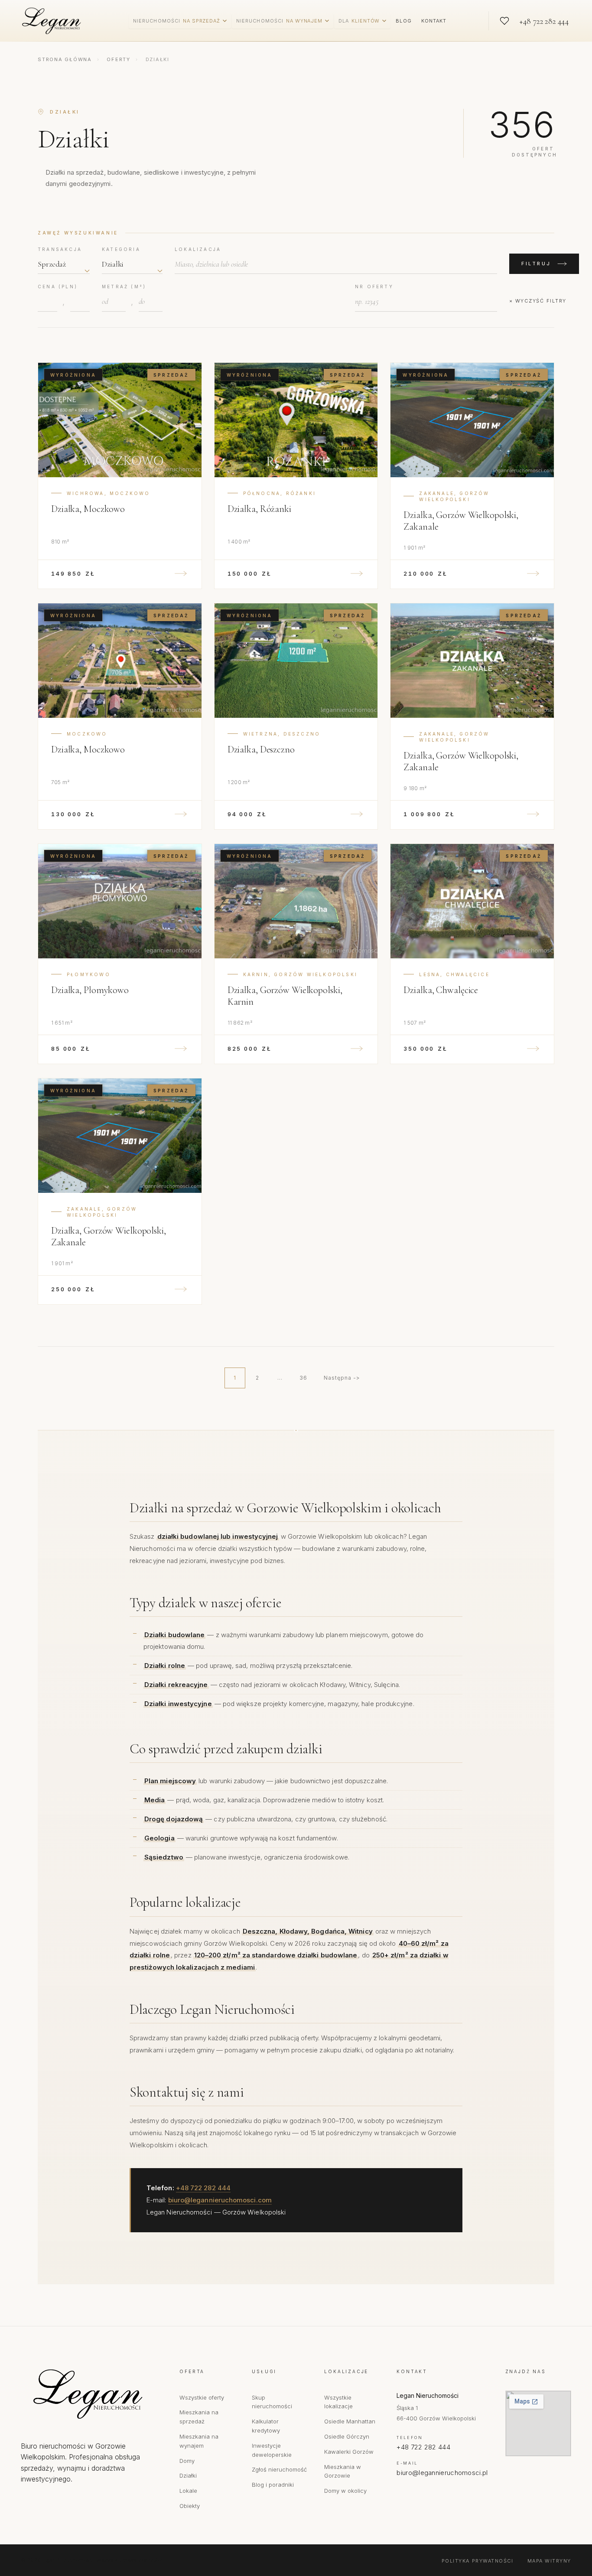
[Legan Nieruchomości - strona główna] (91, 2394)
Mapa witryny (549, 2561)
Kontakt (434, 21)
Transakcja (60, 249)
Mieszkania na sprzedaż (199, 2417)
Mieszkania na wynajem (199, 2441)
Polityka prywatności (478, 2561)
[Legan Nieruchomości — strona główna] (53, 21)
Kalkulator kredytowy (266, 2426)
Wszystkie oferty (202, 2397)
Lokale (188, 2491)
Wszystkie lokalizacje (338, 2402)
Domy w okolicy (345, 2491)
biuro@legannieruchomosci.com (220, 2200)
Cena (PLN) (58, 287)
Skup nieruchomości (272, 2402)
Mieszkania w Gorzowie (343, 2471)
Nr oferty (374, 287)
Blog (403, 21)
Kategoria (121, 249)
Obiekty (190, 2506)
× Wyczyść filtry (538, 301)
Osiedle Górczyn (347, 2436)
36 (303, 1378)
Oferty (119, 59)
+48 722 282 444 (203, 2188)
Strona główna (65, 59)
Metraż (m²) (124, 287)
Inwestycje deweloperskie (272, 2450)
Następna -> (342, 1378)
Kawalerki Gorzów (349, 2452)
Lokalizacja (198, 249)
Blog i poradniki (273, 2485)
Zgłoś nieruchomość (279, 2469)
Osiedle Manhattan (350, 2421)
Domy (187, 2461)
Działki (188, 2475)
